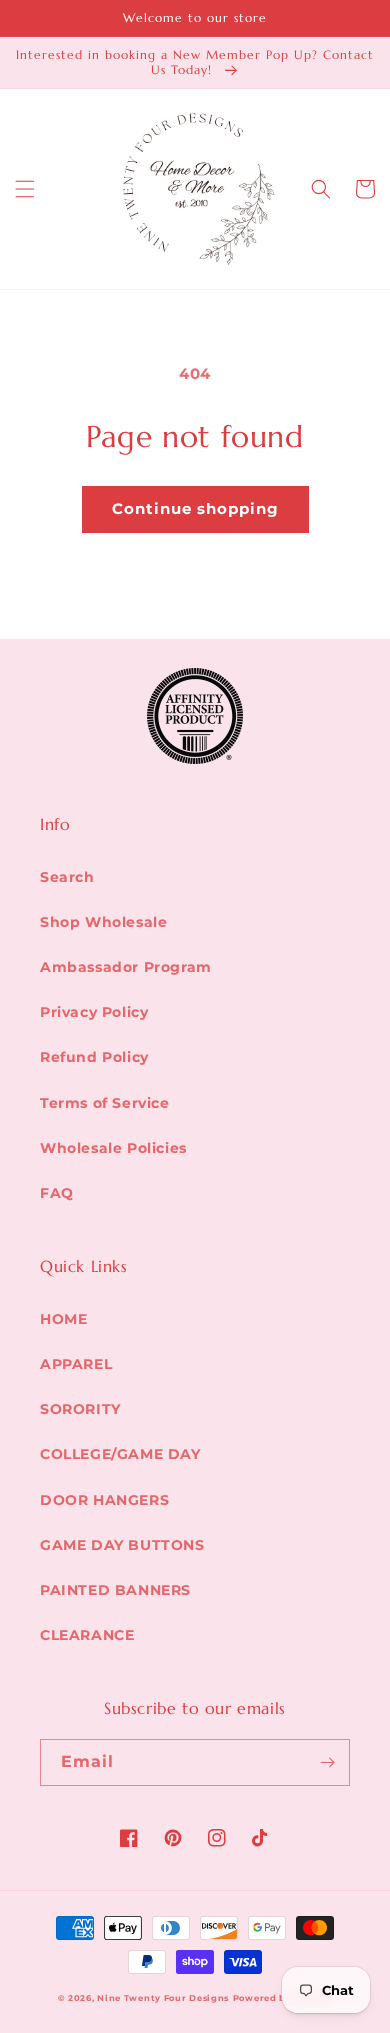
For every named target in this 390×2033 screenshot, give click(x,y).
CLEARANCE (87, 1635)
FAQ (57, 1193)
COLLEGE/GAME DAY (120, 1454)
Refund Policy (94, 1057)
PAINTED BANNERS (115, 1590)
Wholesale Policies (113, 1148)
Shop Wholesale (103, 922)
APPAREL (76, 1364)
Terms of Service (105, 1103)
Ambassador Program (126, 967)
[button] (25, 189)
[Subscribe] (327, 1762)
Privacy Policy (94, 1012)
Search (67, 877)
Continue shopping (195, 508)
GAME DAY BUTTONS (122, 1545)
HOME (63, 1319)
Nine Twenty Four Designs (163, 1998)
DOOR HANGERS (104, 1500)
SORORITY (80, 1409)
